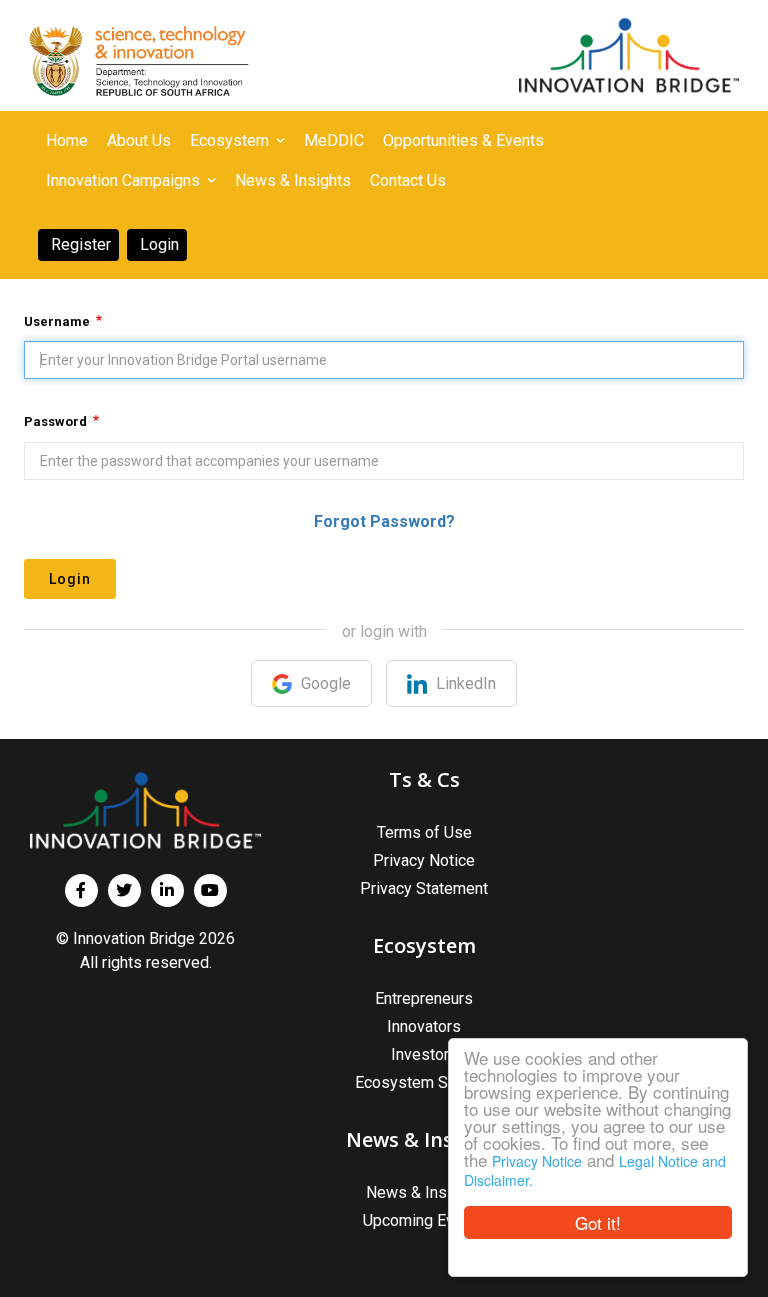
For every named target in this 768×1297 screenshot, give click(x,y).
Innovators (424, 1026)
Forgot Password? (384, 521)
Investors (424, 1054)
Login (70, 579)
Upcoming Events (424, 1220)
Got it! (598, 1222)
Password (55, 421)
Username (57, 321)
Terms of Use (424, 832)
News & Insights (424, 1192)
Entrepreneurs (424, 998)
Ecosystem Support (424, 1082)
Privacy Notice (537, 1161)
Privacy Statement (424, 888)
